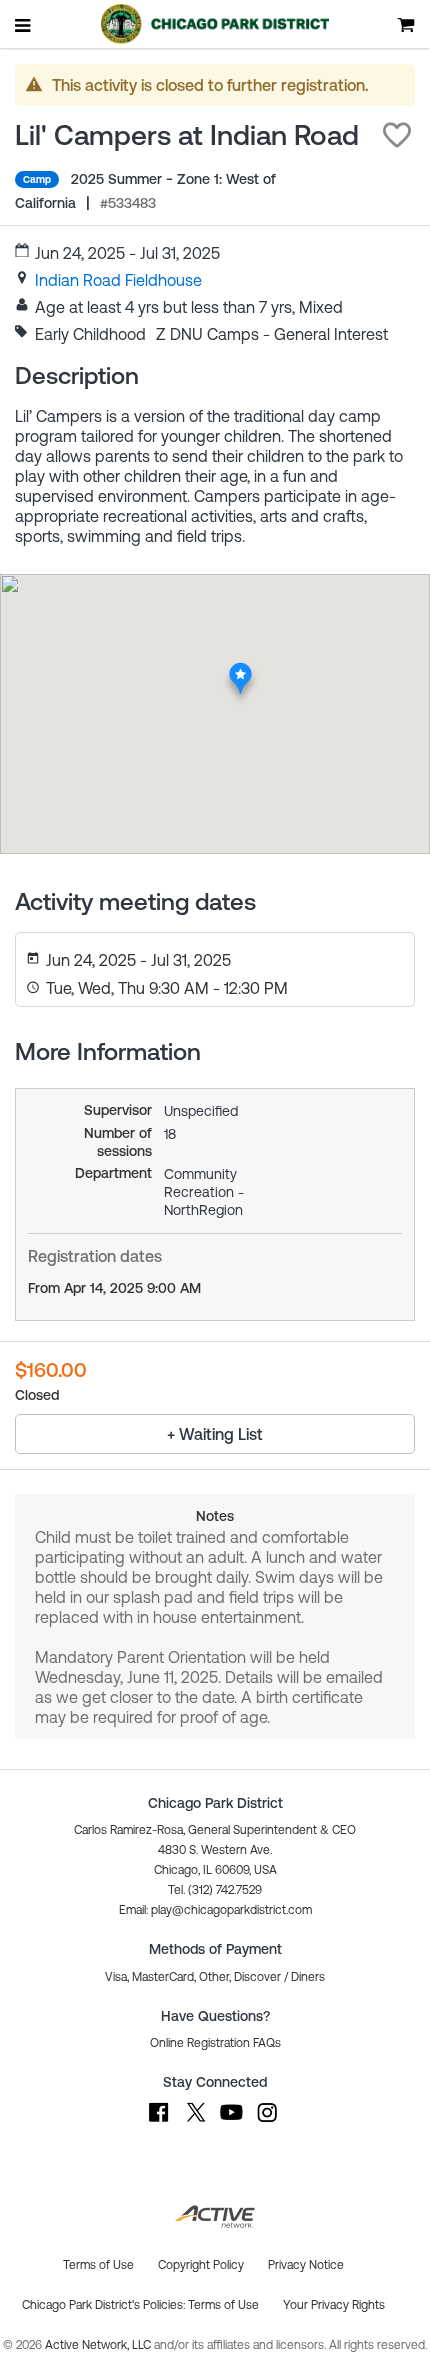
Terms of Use (223, 2305)
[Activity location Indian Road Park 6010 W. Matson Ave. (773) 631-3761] (240, 668)
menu (24, 25)
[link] (118, 280)
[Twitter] (195, 2122)
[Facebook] (159, 2122)
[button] (397, 135)
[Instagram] (267, 2122)
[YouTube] (231, 2122)
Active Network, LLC (99, 2345)
